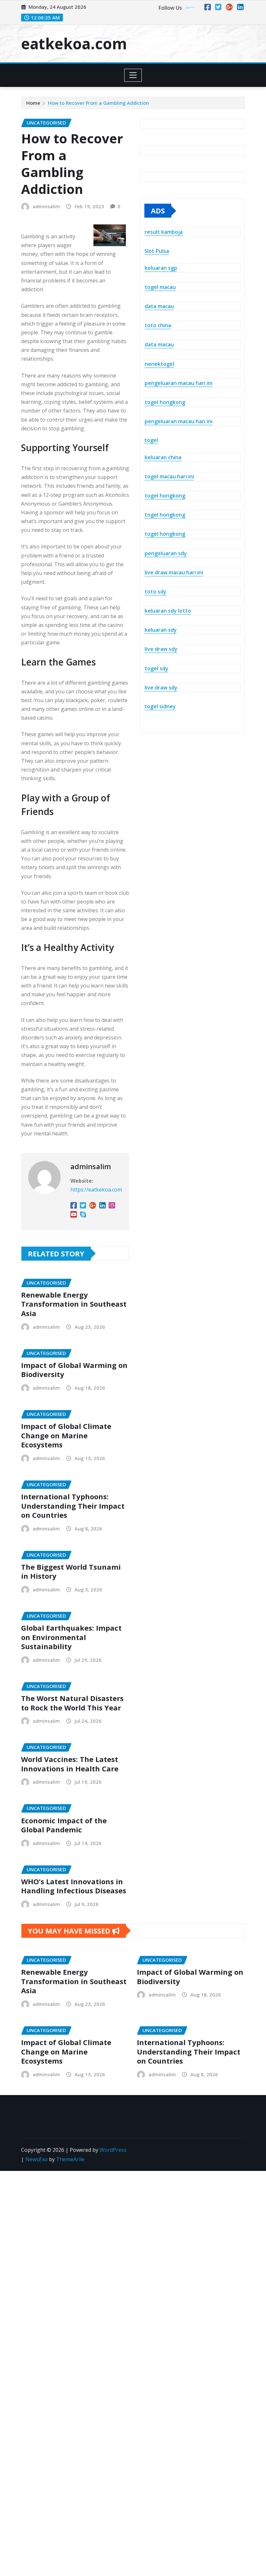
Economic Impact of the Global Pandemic (64, 1825)
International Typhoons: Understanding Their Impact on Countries (73, 1506)
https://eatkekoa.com (96, 1190)
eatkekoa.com (74, 43)
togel (151, 440)
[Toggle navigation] (133, 75)
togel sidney (160, 706)
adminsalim (46, 206)
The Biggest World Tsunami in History (71, 1571)
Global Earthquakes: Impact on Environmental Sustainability (71, 1637)
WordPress (113, 2150)
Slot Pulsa (157, 251)
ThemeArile (70, 2159)
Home (33, 103)
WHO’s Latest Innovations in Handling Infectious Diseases (74, 1886)
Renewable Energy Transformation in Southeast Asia (74, 1304)
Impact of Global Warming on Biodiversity (74, 1370)
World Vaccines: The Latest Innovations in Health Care (70, 1764)
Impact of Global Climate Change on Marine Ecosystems (66, 1435)
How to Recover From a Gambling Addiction (98, 103)
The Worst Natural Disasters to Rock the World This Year (72, 1703)
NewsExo (36, 2159)
